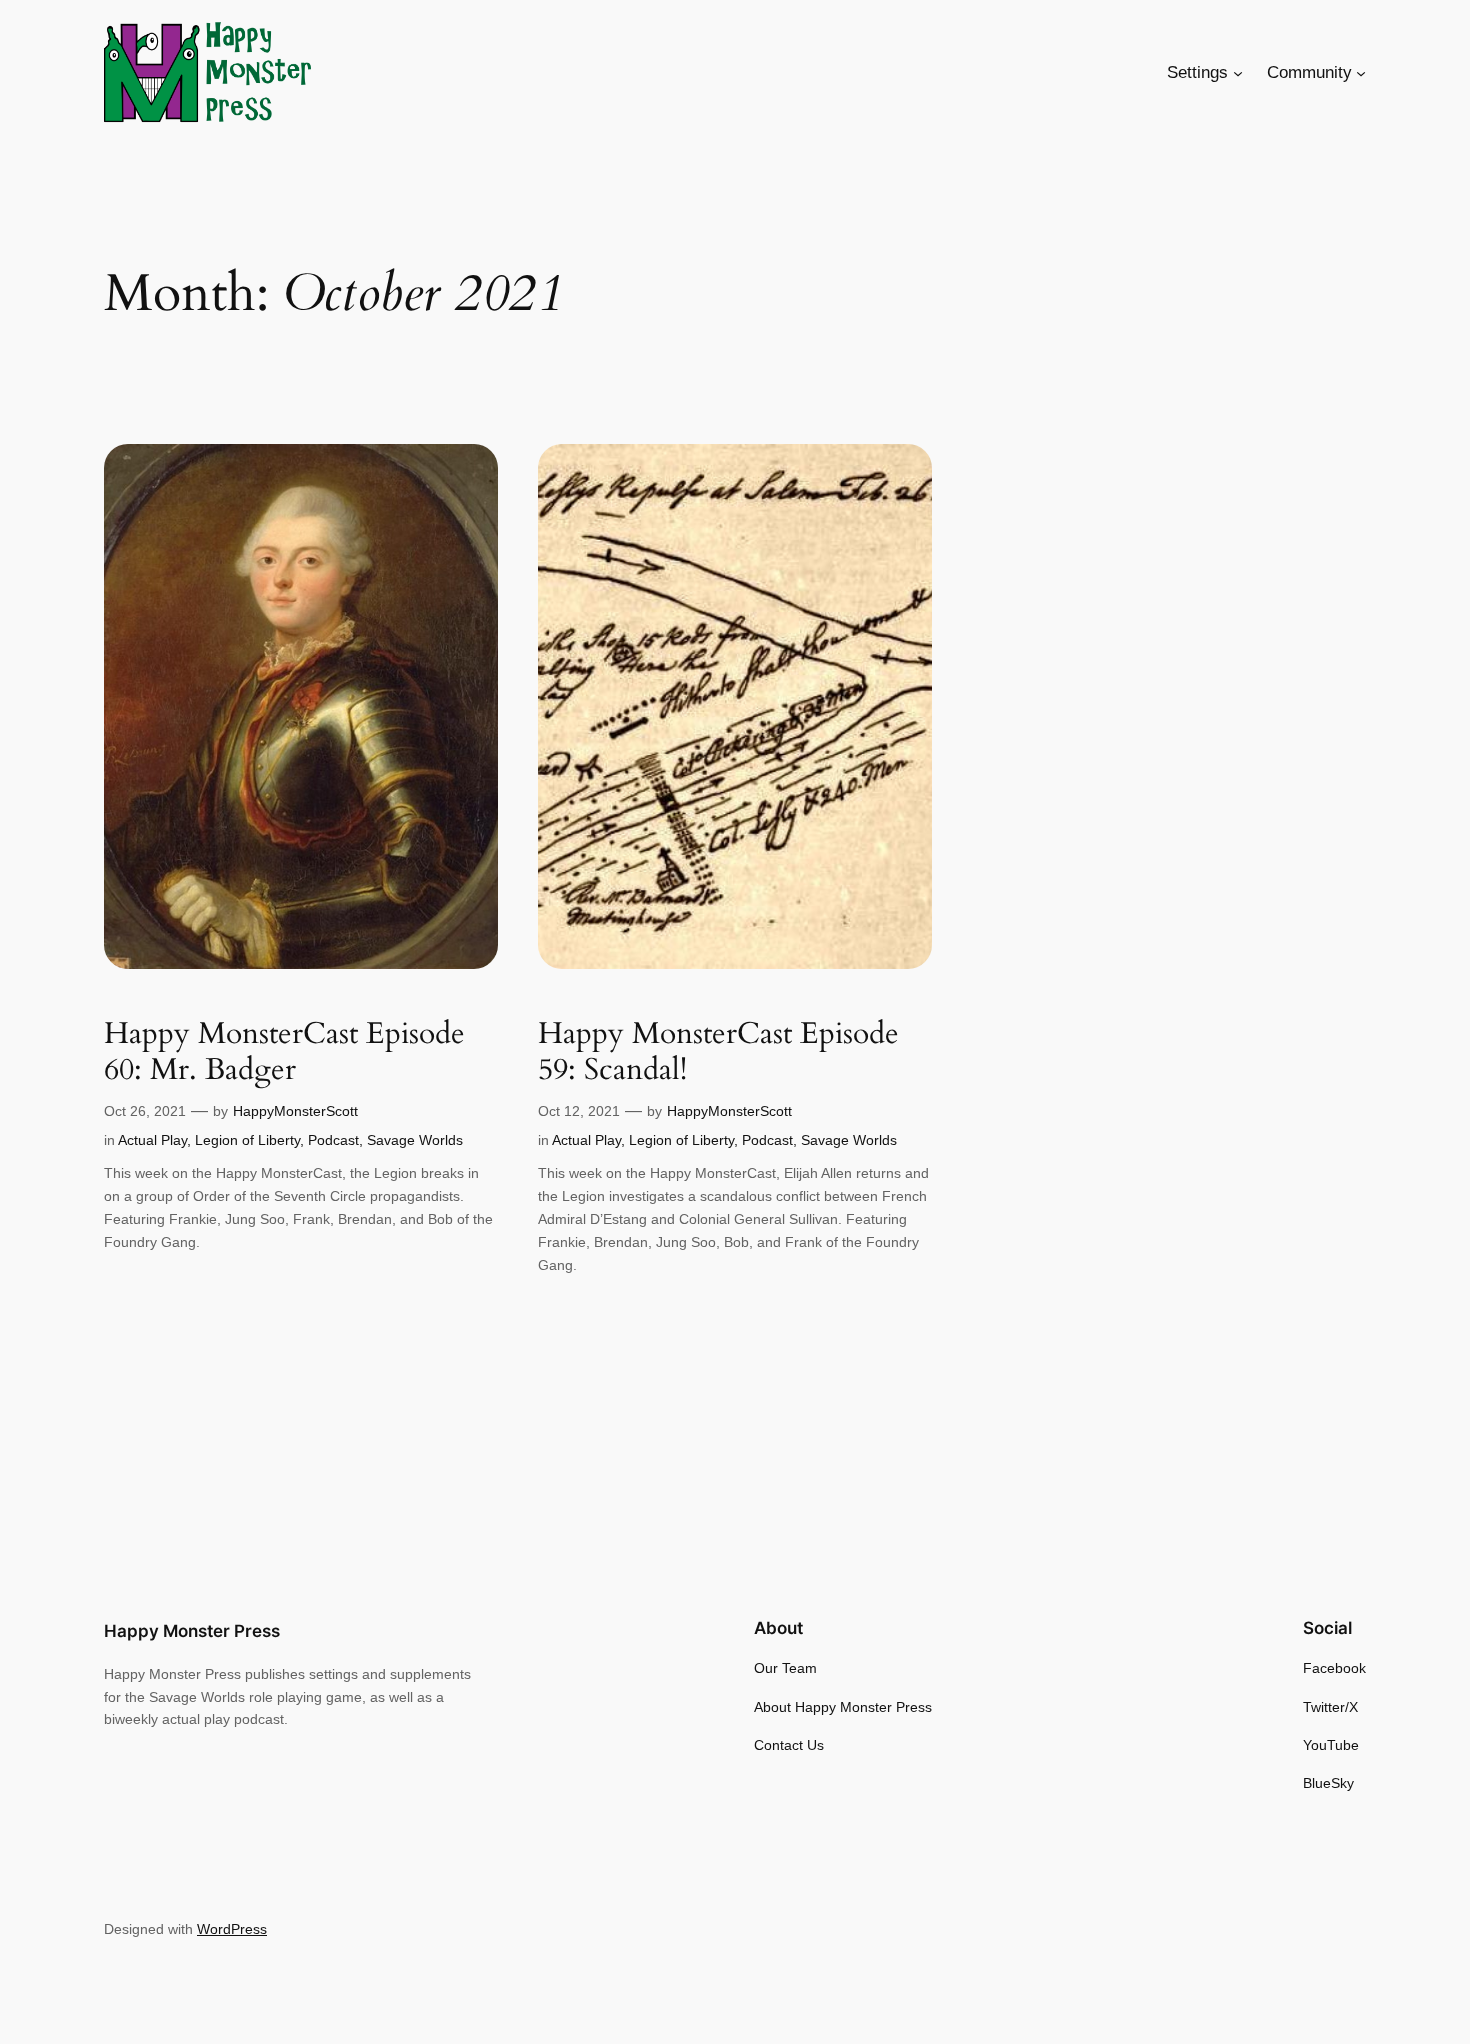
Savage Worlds (415, 1140)
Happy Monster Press (192, 1631)
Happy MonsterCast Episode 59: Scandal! (718, 1052)
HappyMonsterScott (295, 1111)
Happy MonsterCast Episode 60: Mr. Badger (284, 1052)
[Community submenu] (1361, 73)
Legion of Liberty (247, 1140)
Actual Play (152, 1140)
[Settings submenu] (1238, 73)
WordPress (232, 1929)
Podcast (333, 1140)
